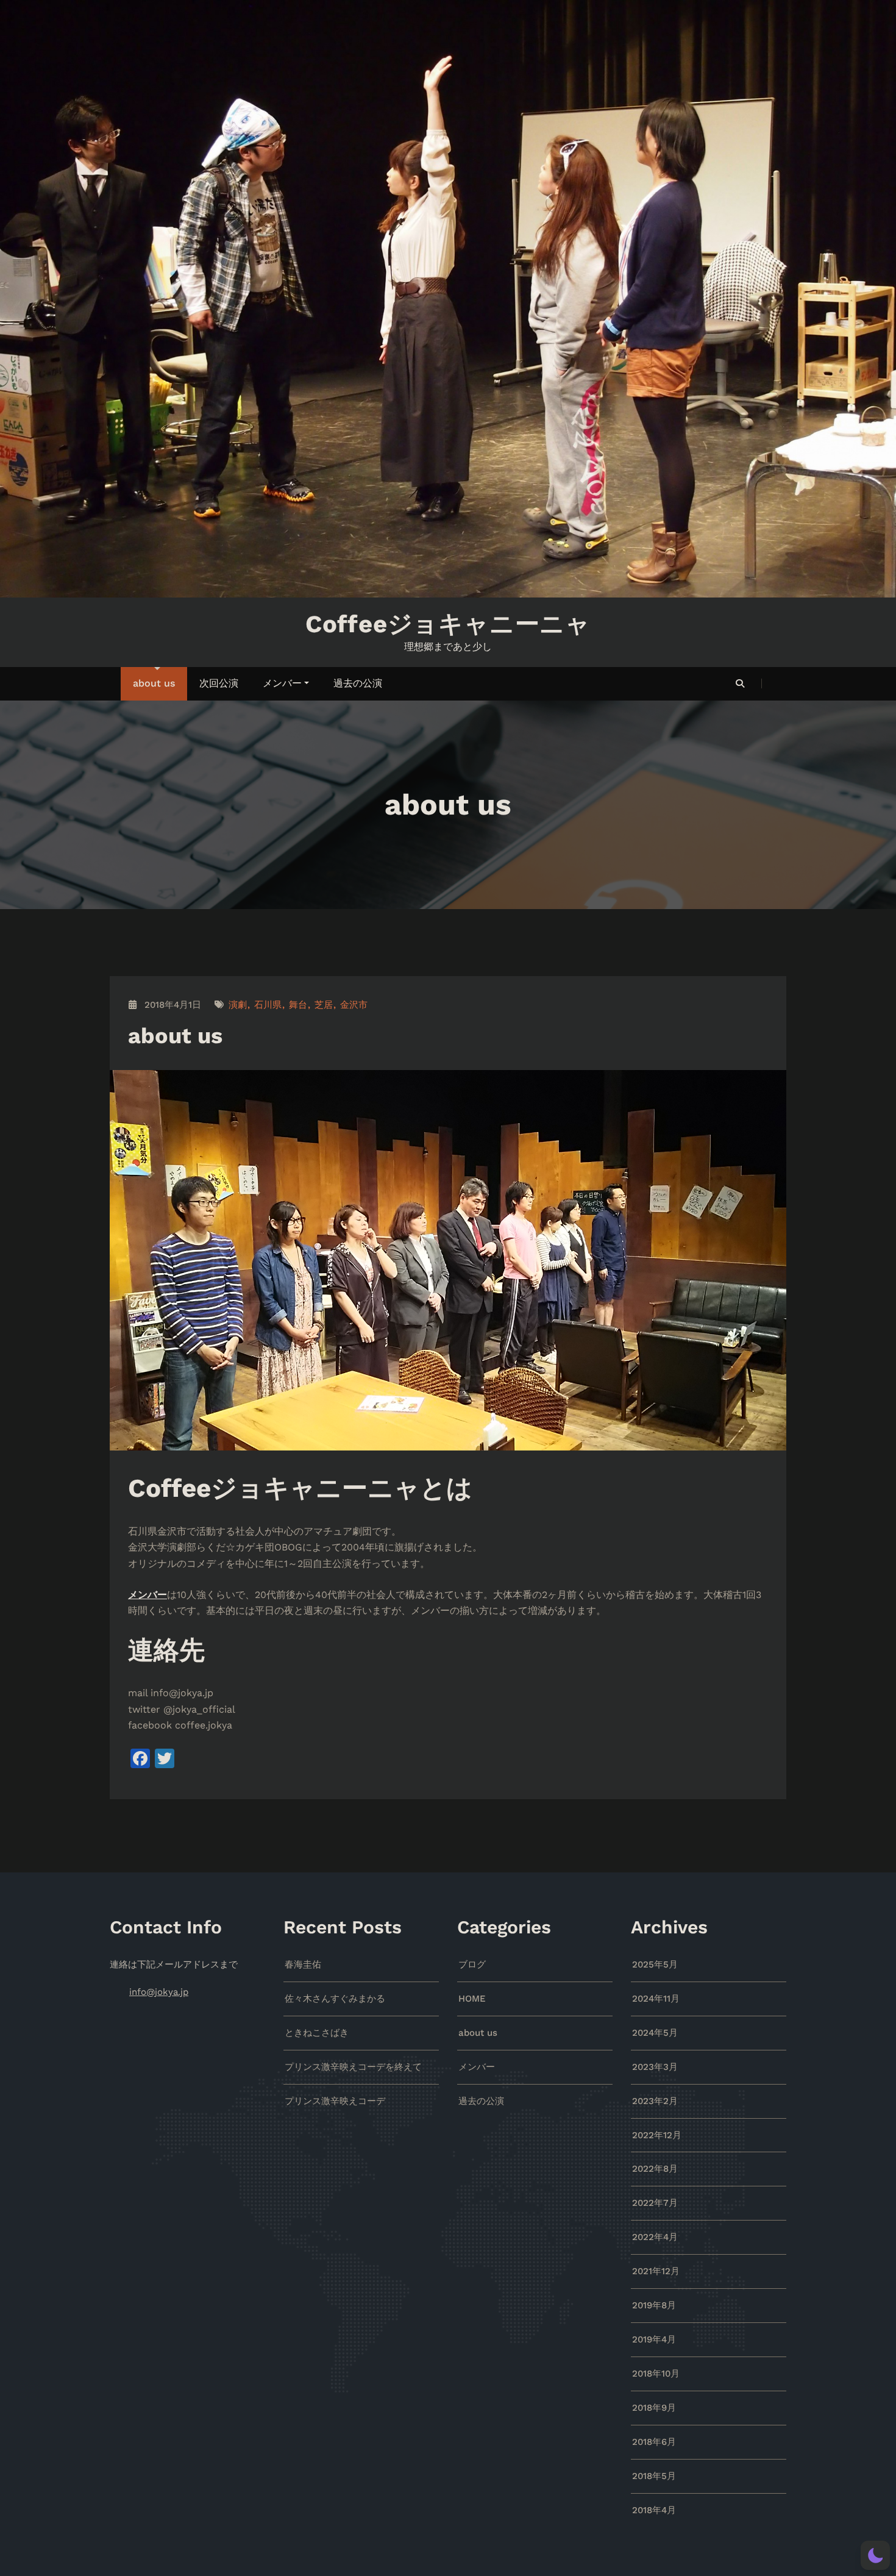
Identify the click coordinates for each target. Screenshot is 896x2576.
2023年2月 (655, 2101)
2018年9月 (654, 2408)
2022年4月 (655, 2237)
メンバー (282, 683)
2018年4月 (654, 2510)
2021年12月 (656, 2271)
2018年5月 (654, 2476)
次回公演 (219, 683)
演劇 (238, 1005)
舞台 (298, 1005)
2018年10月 (656, 2374)
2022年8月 (655, 2169)
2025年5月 (655, 1964)
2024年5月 (655, 2033)
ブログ (472, 1964)
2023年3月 (655, 2067)
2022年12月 (657, 2135)
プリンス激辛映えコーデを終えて (353, 2067)
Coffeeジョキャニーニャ (448, 624)
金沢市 (354, 1005)
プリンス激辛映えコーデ (335, 2101)
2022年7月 (655, 2203)
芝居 (324, 1005)
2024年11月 (656, 1999)
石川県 (268, 1005)
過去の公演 (358, 683)
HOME (472, 1999)
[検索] (741, 683)
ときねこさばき (317, 2033)
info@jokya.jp (159, 1992)
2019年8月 (654, 2305)
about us (154, 683)
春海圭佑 (303, 1964)
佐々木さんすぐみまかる (335, 1999)
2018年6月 (654, 2442)
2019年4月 (654, 2339)
